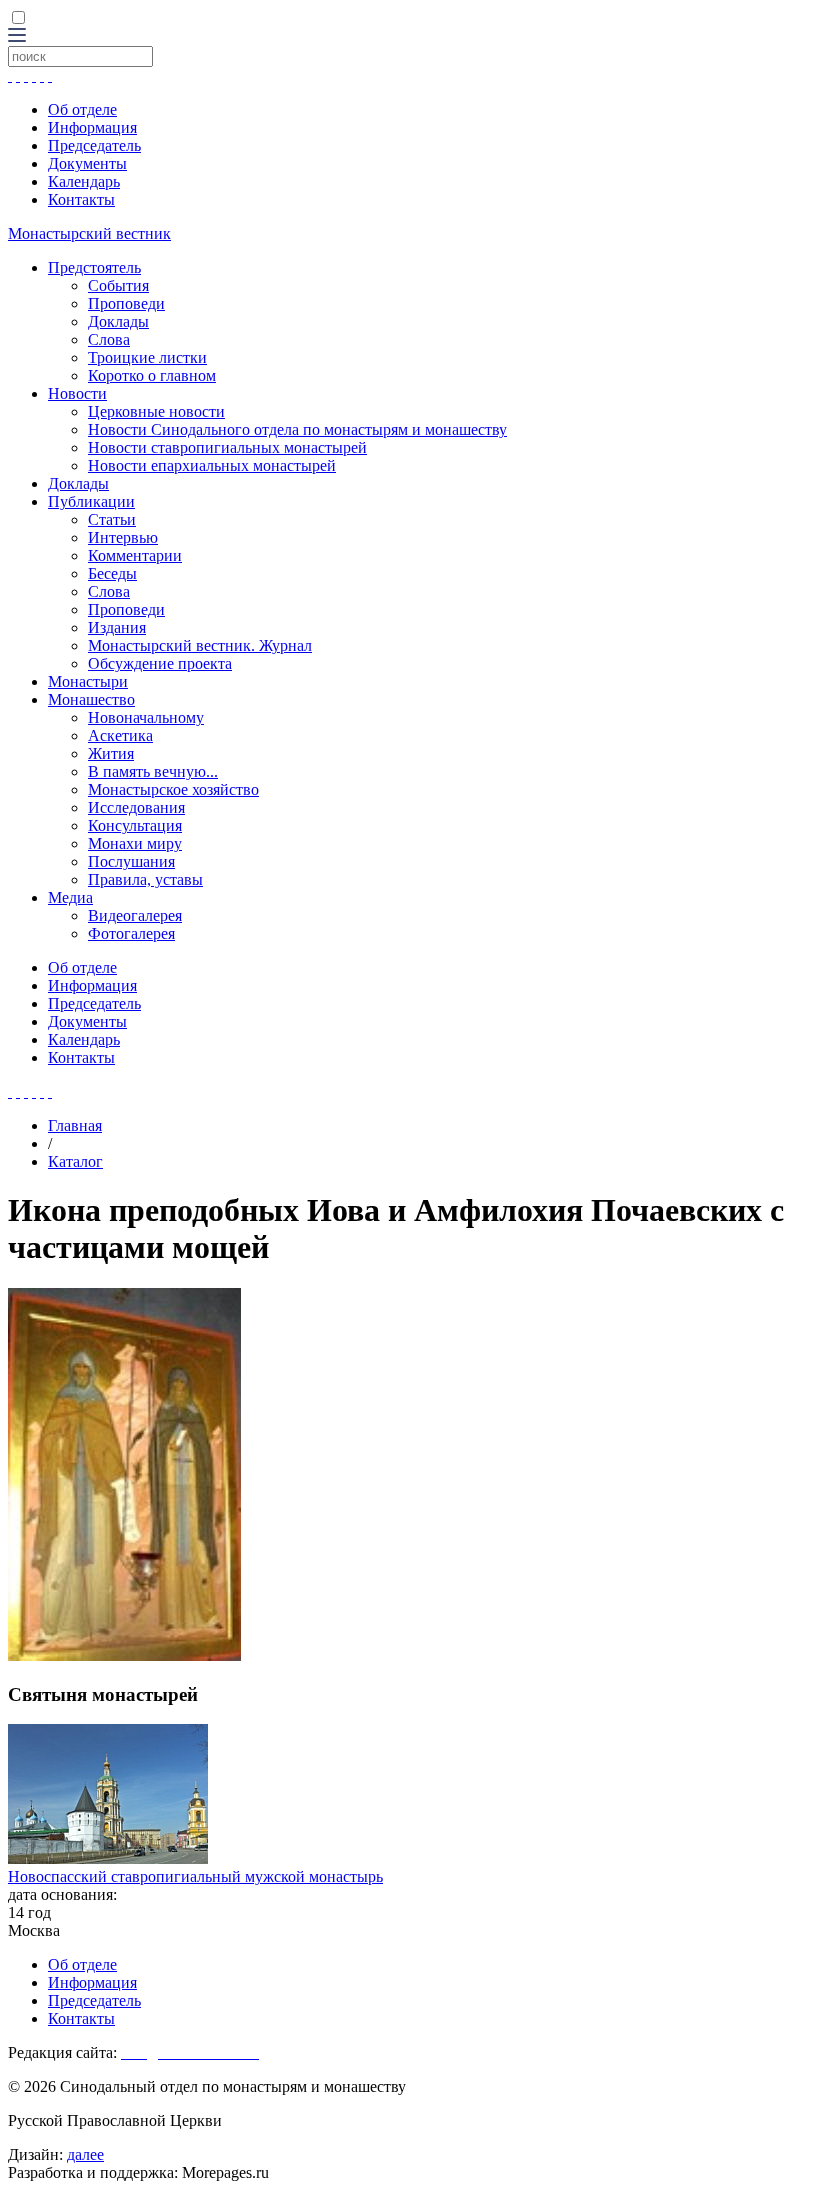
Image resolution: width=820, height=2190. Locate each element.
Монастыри (88, 681)
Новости (77, 393)
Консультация (135, 825)
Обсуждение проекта (160, 663)
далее (85, 2154)
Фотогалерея (131, 933)
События (118, 285)
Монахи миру (135, 843)
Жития (111, 753)
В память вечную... (153, 771)
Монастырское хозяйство (173, 789)
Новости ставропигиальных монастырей (227, 447)
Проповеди (126, 303)
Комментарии (135, 555)
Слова (109, 339)
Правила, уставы (145, 879)
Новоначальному (146, 717)
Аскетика (120, 735)
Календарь (84, 181)
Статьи (112, 519)
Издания (117, 627)
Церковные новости (156, 411)
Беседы (112, 573)
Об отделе (82, 109)
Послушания (131, 861)
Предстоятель (94, 267)
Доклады (118, 321)
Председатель (94, 145)
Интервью (123, 537)
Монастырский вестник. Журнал (200, 645)
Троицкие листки (147, 357)
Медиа (70, 897)
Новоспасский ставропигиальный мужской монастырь (195, 1876)
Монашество (91, 699)
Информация (92, 127)
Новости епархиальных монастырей (212, 465)
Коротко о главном (152, 375)
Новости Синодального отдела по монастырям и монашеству (297, 429)
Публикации (91, 501)
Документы (87, 163)
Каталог (75, 1161)
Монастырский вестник (89, 233)
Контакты (81, 199)
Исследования (136, 807)
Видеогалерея (135, 915)
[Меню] (17, 36)
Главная (75, 1125)
